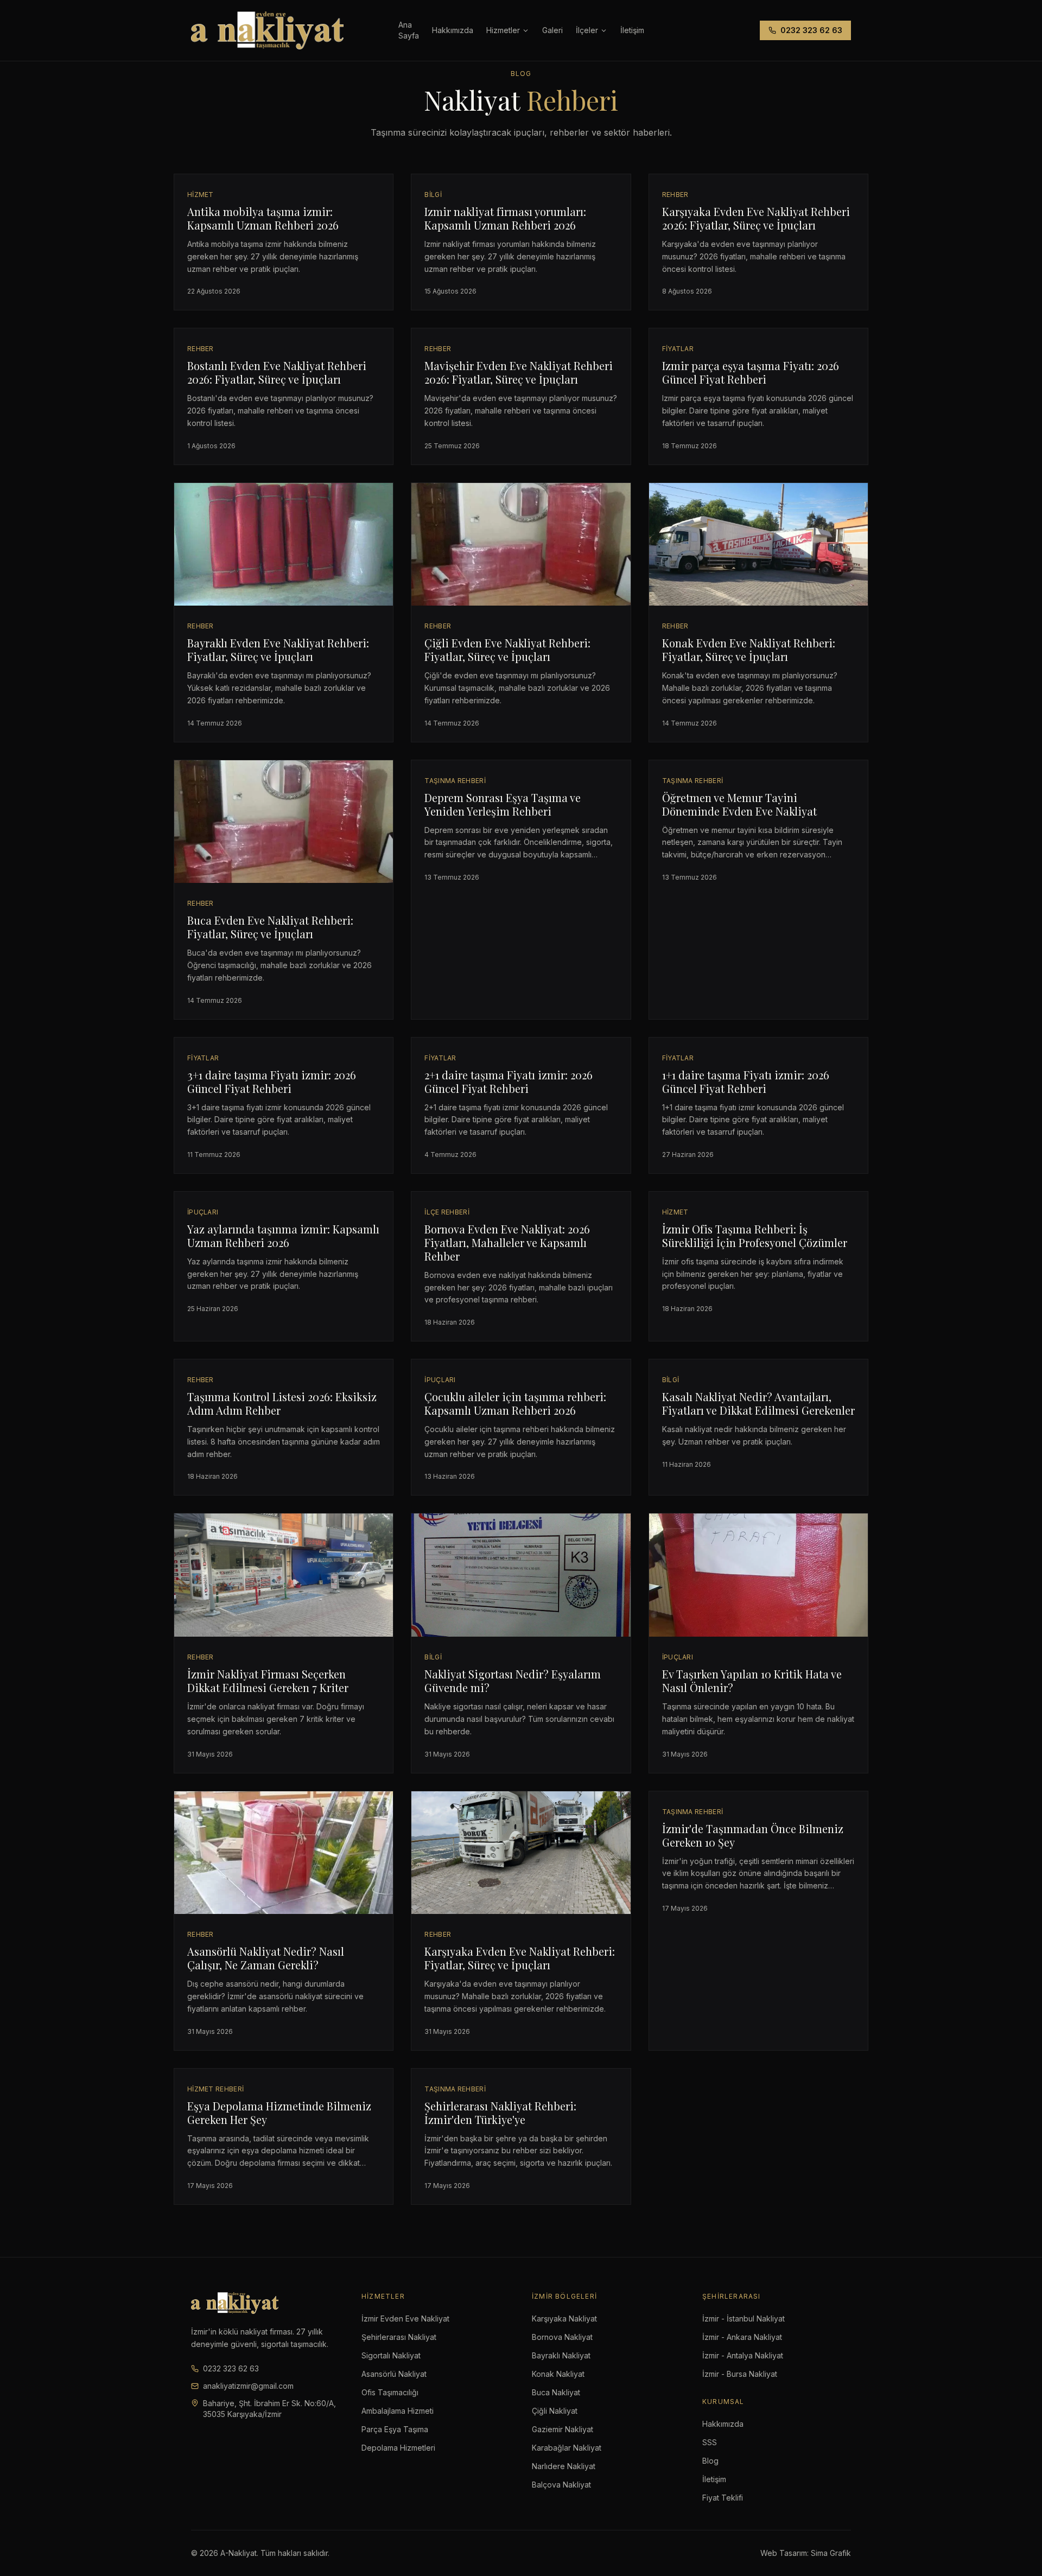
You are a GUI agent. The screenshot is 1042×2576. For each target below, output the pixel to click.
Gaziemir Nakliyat (563, 2429)
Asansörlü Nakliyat (394, 2374)
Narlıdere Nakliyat (564, 2466)
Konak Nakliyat (558, 2374)
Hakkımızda (453, 30)
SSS (710, 2442)
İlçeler (587, 30)
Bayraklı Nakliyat (561, 2355)
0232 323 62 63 (811, 30)
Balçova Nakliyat (561, 2485)
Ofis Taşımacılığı (390, 2392)
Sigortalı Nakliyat (391, 2355)
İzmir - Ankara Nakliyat (742, 2337)
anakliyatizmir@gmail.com (248, 2386)
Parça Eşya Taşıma (395, 2429)
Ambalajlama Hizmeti (398, 2411)
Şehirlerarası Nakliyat (399, 2337)
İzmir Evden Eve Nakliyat (405, 2319)
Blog (710, 2461)
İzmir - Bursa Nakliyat (740, 2374)
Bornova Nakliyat (562, 2337)
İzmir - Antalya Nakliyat (743, 2355)
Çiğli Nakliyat (555, 2411)
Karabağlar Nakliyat (567, 2448)
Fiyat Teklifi (723, 2498)
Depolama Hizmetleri (398, 2448)
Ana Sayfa (409, 30)
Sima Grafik (831, 2553)
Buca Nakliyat (556, 2392)
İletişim (714, 2479)
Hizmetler (503, 30)
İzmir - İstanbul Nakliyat (744, 2319)
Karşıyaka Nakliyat (564, 2319)
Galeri (552, 30)
